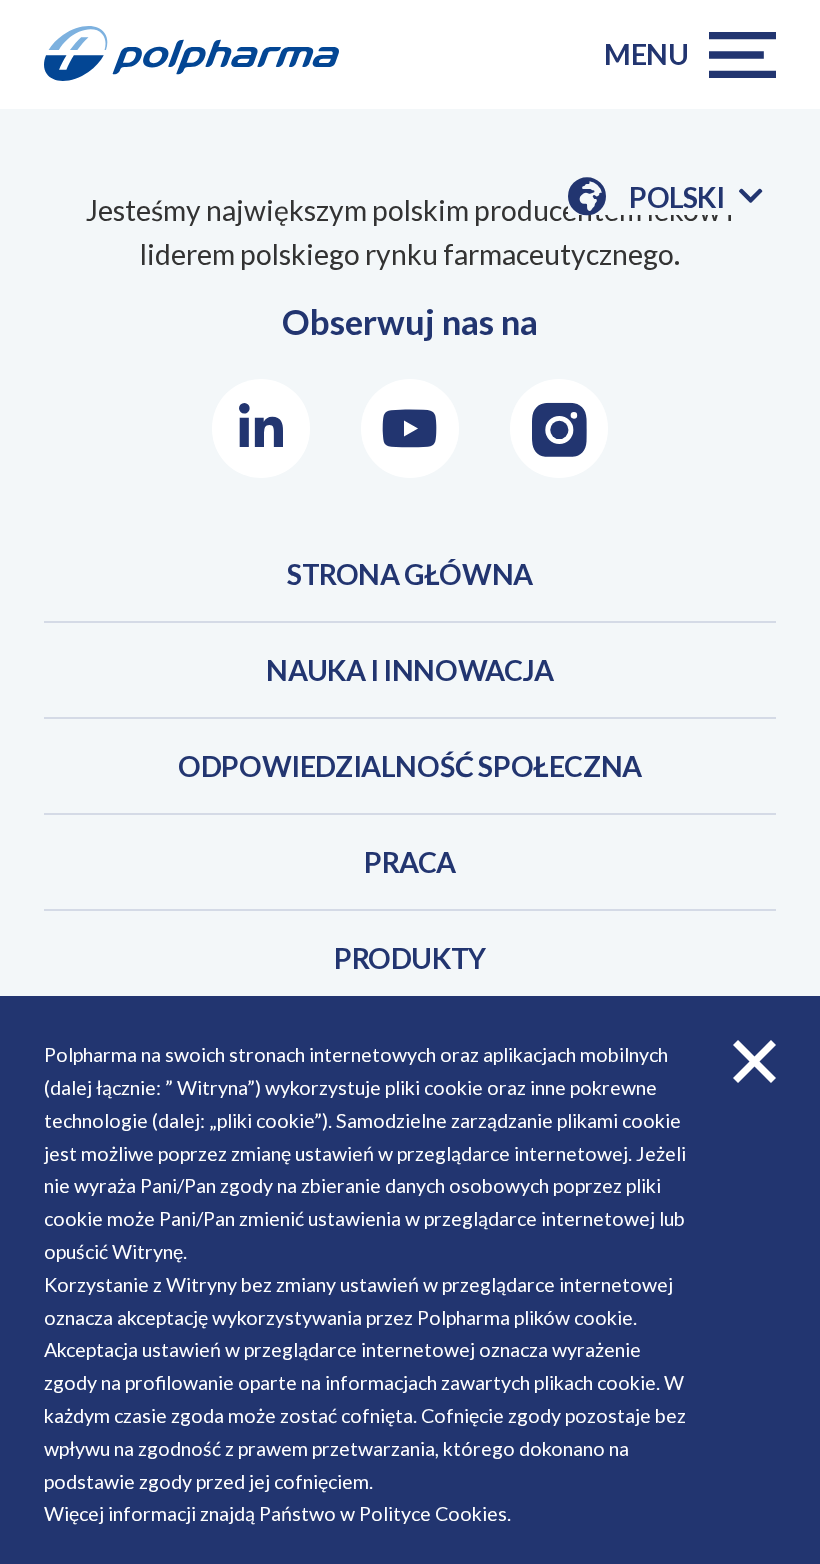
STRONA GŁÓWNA (410, 574)
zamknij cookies (755, 1061)
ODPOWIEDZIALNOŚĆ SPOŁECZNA (410, 766)
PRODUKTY (410, 958)
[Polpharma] (205, 54)
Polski (695, 197)
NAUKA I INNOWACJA (409, 670)
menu (646, 54)
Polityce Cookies (433, 1513)
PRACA (410, 862)
